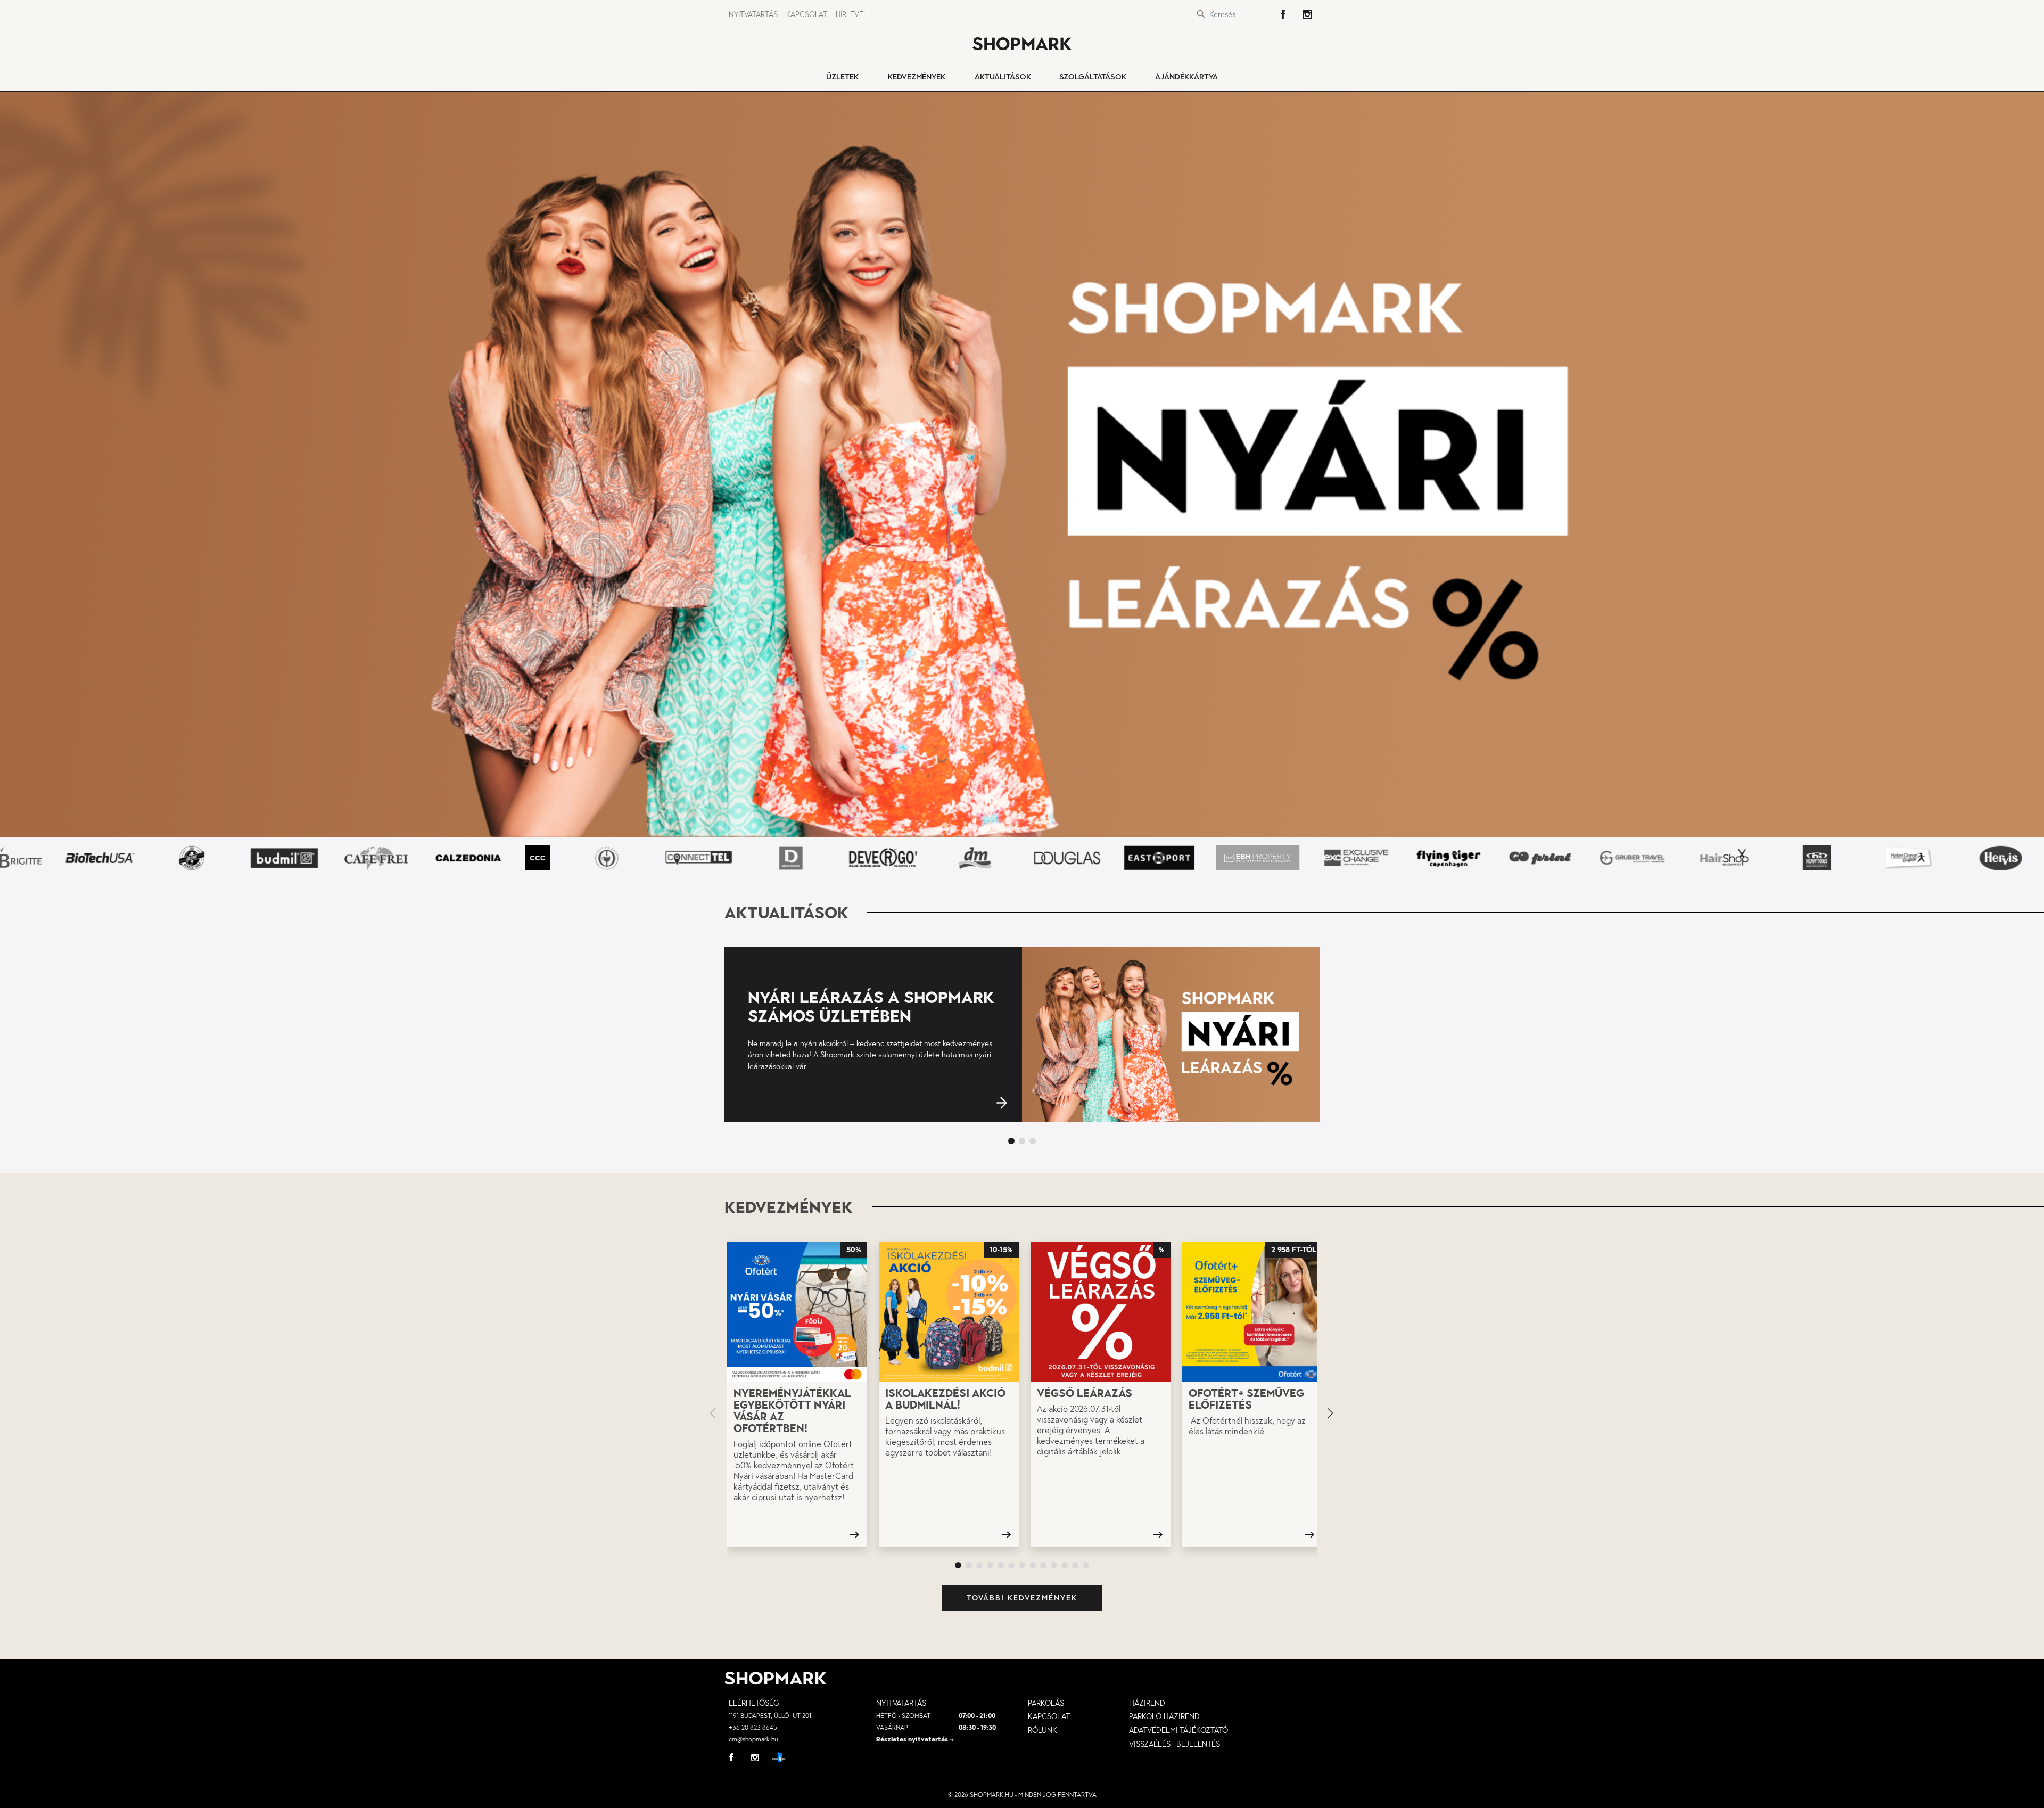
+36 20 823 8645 (753, 1728)
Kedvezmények (917, 77)
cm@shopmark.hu (753, 1739)
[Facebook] (1283, 14)
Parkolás (1046, 1703)
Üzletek (842, 77)
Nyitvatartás (753, 15)
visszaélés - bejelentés (1175, 1744)
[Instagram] (1307, 14)
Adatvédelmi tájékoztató (1178, 1730)
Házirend (1147, 1703)
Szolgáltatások (1093, 77)
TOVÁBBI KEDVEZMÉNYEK (1022, 1598)
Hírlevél (851, 15)
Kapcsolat (807, 15)
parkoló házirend (1164, 1716)
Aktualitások (1003, 77)
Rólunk (1042, 1730)
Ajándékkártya (1186, 77)
